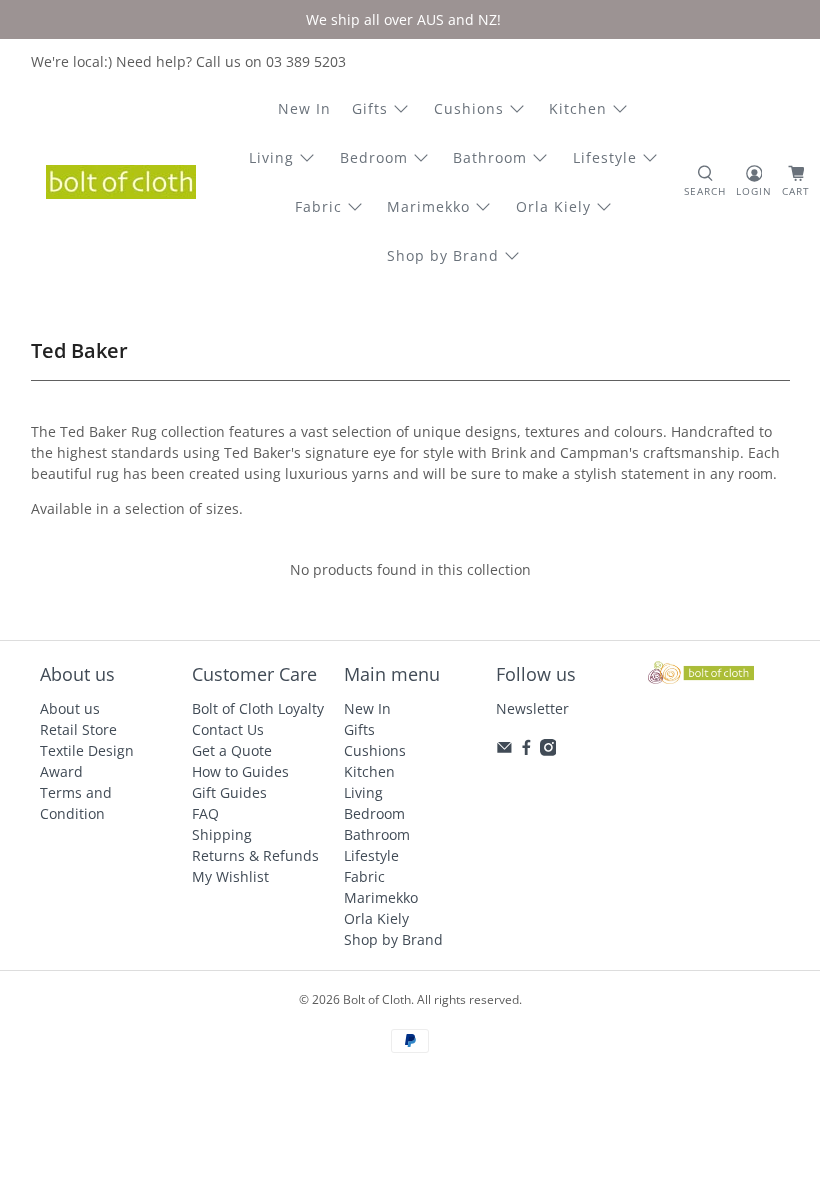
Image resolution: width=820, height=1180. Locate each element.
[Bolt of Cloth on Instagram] (548, 750)
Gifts (370, 108)
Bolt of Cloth (377, 999)
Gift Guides (229, 792)
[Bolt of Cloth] (121, 182)
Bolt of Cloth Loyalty (258, 708)
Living (271, 157)
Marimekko (428, 206)
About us (70, 708)
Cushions (469, 108)
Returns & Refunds (255, 855)
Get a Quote (232, 750)
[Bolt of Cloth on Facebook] (526, 750)
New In (304, 108)
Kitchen (578, 108)
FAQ (205, 813)
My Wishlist (230, 876)
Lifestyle (605, 157)
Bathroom (490, 157)
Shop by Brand (443, 255)
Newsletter (532, 708)
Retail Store (78, 729)
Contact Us (228, 729)
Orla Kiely (553, 206)
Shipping (222, 834)
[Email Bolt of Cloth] (504, 750)
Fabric (318, 206)
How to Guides (240, 771)
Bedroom (374, 157)
